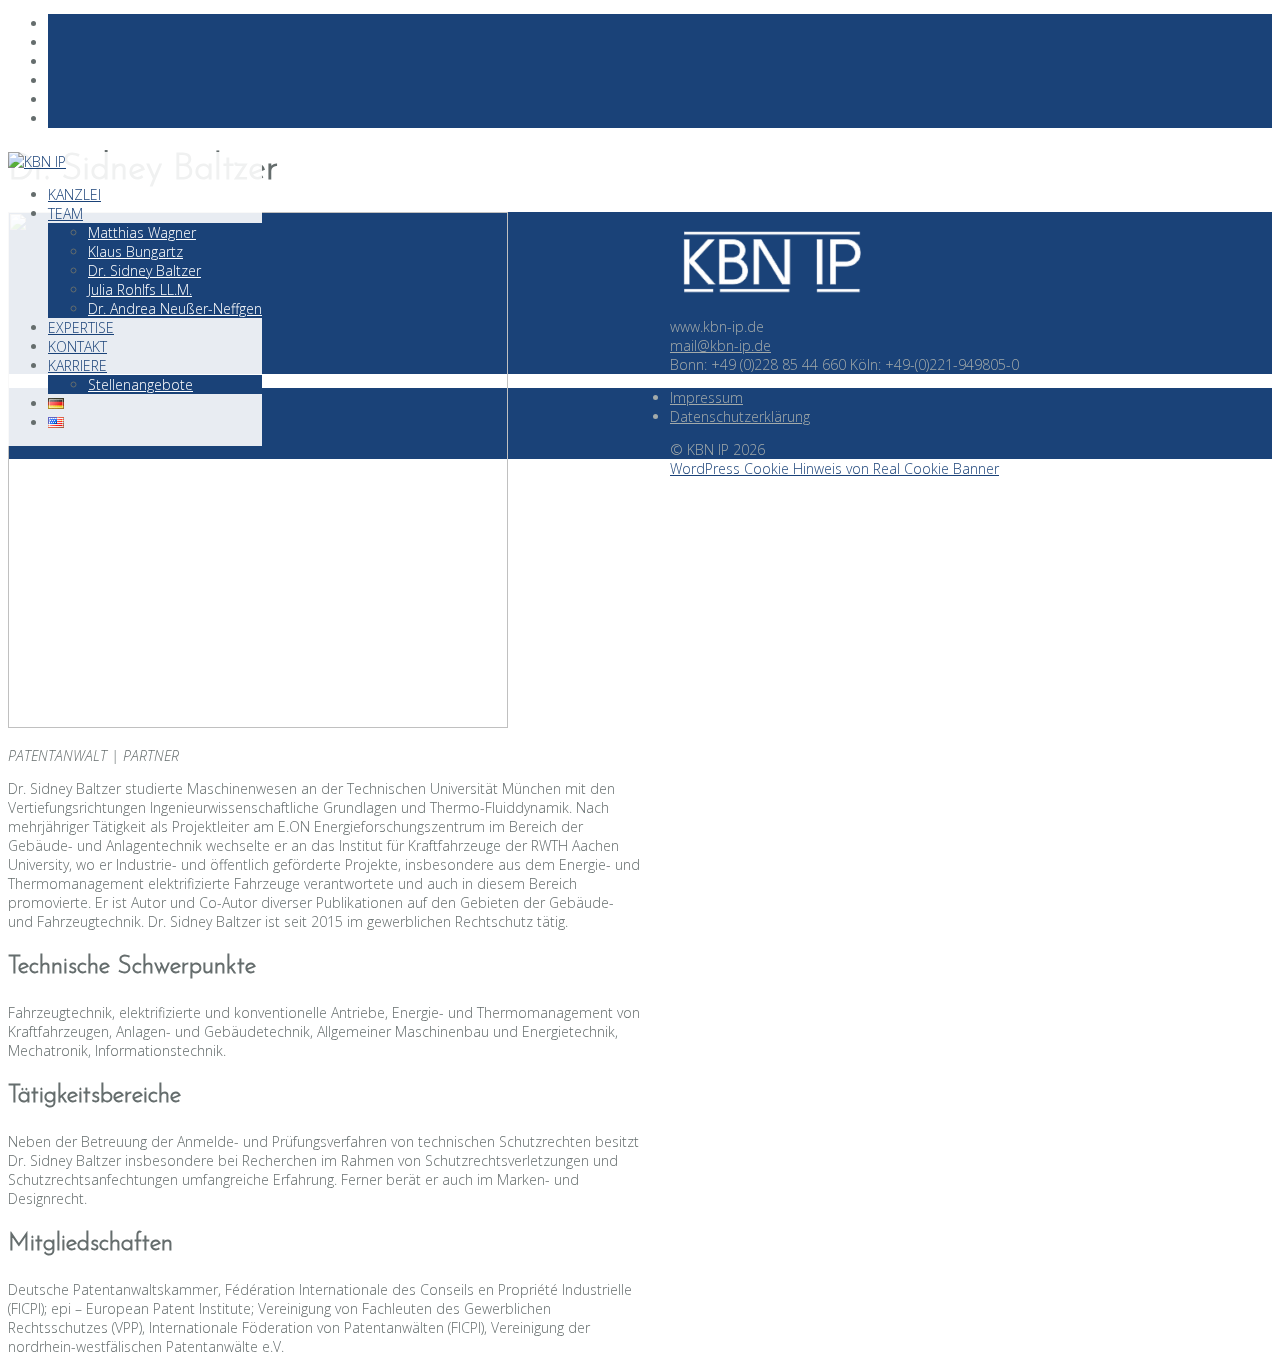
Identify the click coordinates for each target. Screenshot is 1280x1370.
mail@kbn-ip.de (720, 345)
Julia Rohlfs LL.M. (140, 289)
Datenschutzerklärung (740, 416)
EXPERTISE (81, 327)
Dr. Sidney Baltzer (144, 270)
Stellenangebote (140, 384)
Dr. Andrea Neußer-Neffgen (175, 308)
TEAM (65, 213)
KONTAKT (77, 346)
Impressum (706, 397)
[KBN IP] (770, 307)
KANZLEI (74, 194)
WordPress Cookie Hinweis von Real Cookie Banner (834, 468)
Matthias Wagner (142, 232)
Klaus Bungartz (135, 251)
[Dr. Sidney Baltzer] (258, 722)
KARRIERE (77, 365)
